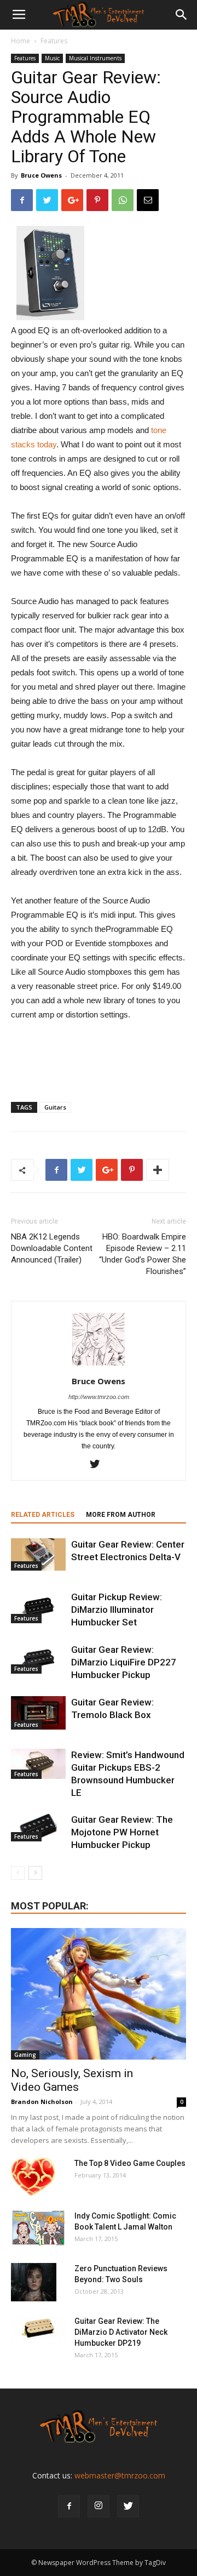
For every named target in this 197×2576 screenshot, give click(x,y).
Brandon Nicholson (42, 2102)
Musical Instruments (95, 58)
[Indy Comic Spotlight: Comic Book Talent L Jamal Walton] (38, 2228)
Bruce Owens (41, 175)
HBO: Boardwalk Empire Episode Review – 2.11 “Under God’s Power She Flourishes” (143, 1254)
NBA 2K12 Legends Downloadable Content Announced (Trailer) (52, 1248)
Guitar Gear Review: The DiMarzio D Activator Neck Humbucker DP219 (121, 2332)
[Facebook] (69, 2506)
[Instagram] (99, 2506)
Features (54, 41)
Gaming (25, 2055)
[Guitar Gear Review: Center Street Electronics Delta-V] (38, 1554)
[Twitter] (99, 1465)
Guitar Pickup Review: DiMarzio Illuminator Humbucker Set (117, 1610)
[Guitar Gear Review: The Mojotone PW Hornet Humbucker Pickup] (38, 1827)
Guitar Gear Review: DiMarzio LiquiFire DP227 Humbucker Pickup (124, 1662)
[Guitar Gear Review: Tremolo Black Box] (38, 1713)
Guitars (55, 1107)
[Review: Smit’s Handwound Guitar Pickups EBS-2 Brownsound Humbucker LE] (38, 1764)
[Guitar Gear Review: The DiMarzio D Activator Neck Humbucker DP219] (38, 2329)
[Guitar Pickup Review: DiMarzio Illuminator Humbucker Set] (38, 1607)
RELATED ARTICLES (43, 1515)
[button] (182, 15)
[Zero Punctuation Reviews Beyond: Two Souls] (34, 2282)
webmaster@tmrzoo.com (120, 2475)
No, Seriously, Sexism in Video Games (72, 2080)
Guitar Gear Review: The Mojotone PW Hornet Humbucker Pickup (122, 1832)
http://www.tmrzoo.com (99, 1397)
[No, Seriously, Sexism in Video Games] (99, 1994)
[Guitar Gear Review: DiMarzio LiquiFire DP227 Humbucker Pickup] (38, 1659)
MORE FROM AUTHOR (121, 1515)
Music (52, 58)
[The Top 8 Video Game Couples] (33, 2177)
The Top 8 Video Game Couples (130, 2163)
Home (21, 41)
